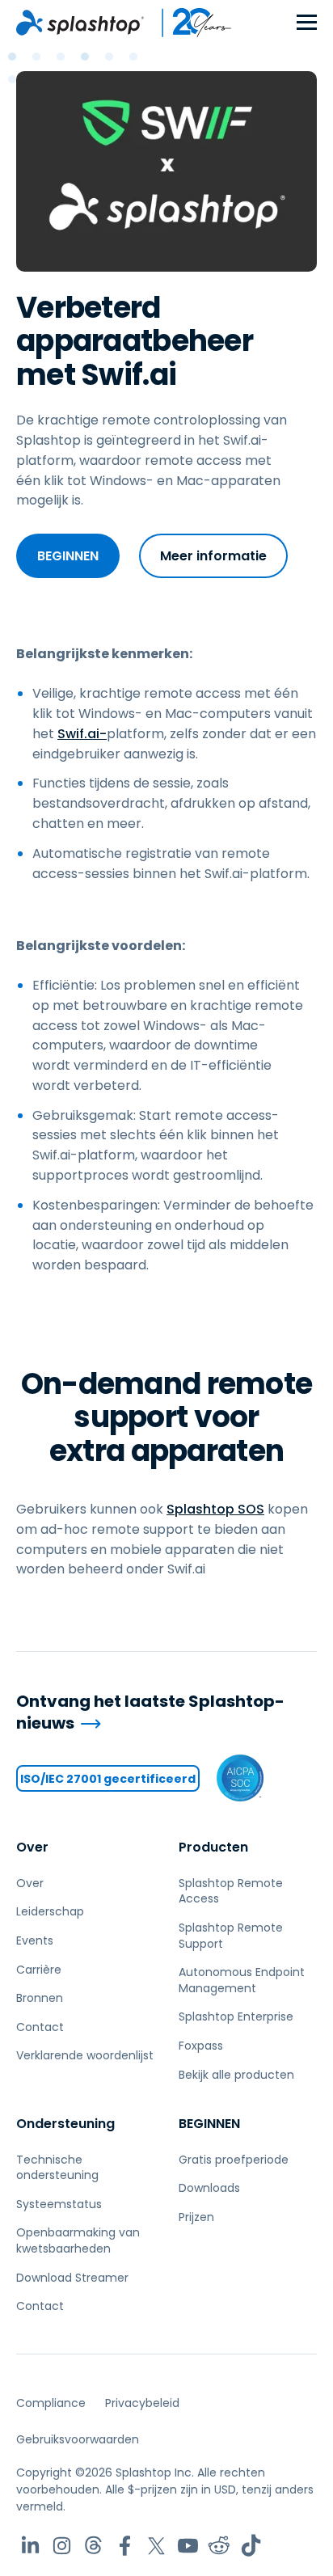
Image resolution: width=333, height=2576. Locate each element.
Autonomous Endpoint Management (242, 1980)
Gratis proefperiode (234, 2160)
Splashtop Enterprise (236, 2016)
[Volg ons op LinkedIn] (30, 2546)
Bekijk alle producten (236, 2075)
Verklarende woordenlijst (85, 2055)
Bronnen (40, 1998)
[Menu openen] (307, 23)
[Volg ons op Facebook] (125, 2546)
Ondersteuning (65, 2124)
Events (35, 1940)
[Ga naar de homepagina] (80, 23)
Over (32, 1847)
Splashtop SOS (215, 1509)
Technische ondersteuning (57, 2168)
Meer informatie (213, 556)
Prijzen (196, 2217)
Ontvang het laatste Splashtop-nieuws (150, 1712)
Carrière (39, 1970)
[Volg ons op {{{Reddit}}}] (219, 2546)
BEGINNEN (68, 556)
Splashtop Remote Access (231, 1891)
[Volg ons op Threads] (93, 2546)
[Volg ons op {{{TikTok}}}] (251, 2546)
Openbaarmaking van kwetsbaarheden (78, 2240)
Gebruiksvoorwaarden (78, 2439)
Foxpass (201, 2046)
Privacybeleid (142, 2403)
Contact (40, 2027)
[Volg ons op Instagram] (62, 2546)
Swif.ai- (82, 734)
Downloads (209, 2188)
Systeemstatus (59, 2204)
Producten (213, 1847)
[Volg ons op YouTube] (188, 2546)
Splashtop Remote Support (231, 1936)
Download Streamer (72, 2278)
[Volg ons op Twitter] (156, 2546)
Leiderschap (50, 1911)
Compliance (51, 2403)
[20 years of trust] (188, 23)
